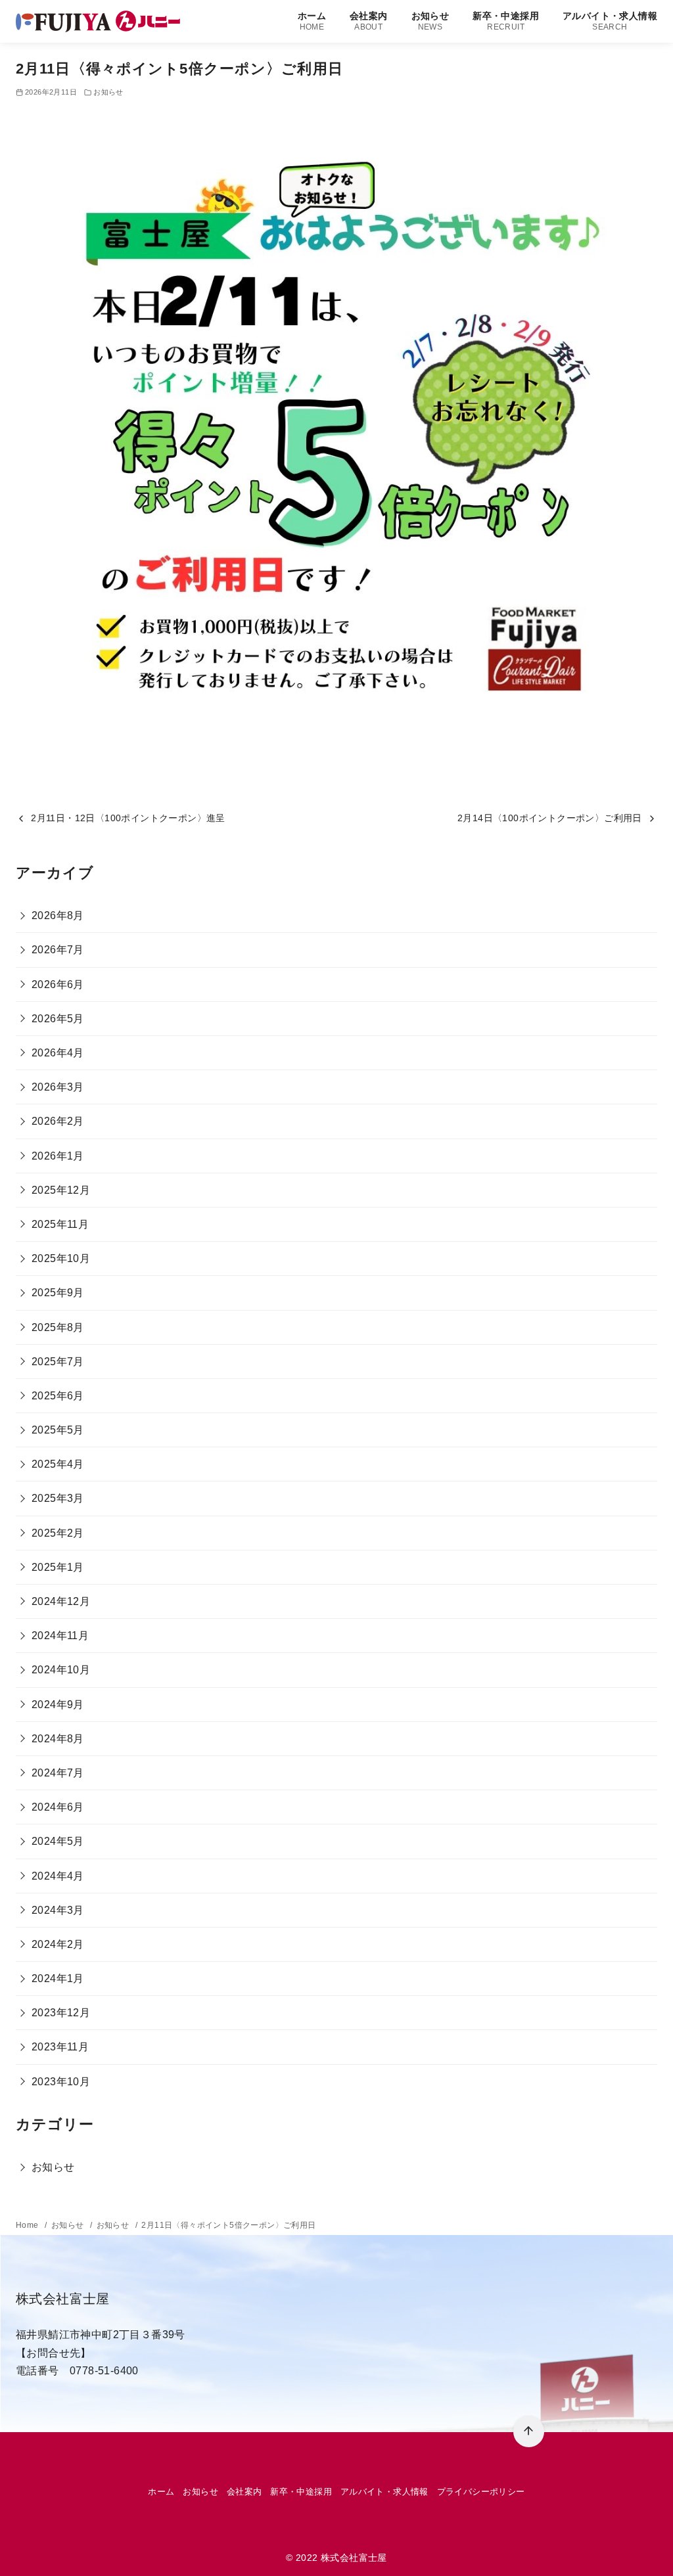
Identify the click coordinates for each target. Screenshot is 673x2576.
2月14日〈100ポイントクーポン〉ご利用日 (550, 818)
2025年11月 (60, 1224)
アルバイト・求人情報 (610, 21)
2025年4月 (58, 1464)
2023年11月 (60, 2047)
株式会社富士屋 (354, 2558)
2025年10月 (61, 1258)
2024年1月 (58, 1978)
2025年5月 (58, 1430)
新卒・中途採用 (506, 21)
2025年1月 (58, 1567)
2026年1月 (58, 1156)
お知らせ (430, 21)
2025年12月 (61, 1190)
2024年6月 (58, 1807)
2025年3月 (58, 1498)
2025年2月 (58, 1533)
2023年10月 (61, 2082)
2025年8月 (58, 1327)
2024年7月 (58, 1773)
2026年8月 (58, 915)
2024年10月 (61, 1670)
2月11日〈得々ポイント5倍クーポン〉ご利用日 (228, 2225)
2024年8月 (58, 1739)
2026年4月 (58, 1053)
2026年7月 (58, 950)
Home (28, 2225)
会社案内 (369, 21)
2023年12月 (61, 2013)
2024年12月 (61, 1601)
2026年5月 (58, 1019)
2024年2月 (58, 1944)
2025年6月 (58, 1396)
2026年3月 (58, 1087)
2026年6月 (58, 984)
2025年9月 (58, 1293)
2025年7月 (58, 1362)
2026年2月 (58, 1121)
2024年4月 (58, 1876)
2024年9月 (58, 1705)
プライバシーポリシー (481, 2492)
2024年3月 (58, 1910)
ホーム (312, 21)
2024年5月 (58, 1841)
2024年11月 (60, 1636)
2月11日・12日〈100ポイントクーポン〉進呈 (128, 818)
